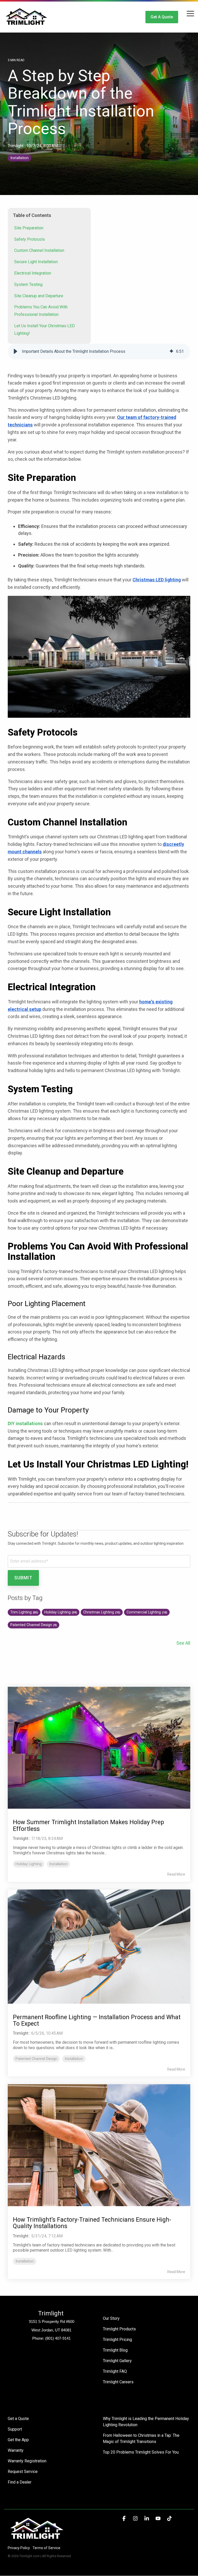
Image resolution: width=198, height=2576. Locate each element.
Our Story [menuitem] (111, 2318)
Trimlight (16, 146)
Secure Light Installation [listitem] (36, 262)
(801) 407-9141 (58, 2338)
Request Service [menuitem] (23, 2472)
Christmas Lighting (102, 1612)
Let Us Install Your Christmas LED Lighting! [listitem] (44, 330)
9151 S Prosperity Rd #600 (52, 2321)
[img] (171, 352)
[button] (190, 13)
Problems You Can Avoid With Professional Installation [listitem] (41, 311)
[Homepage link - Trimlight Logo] (37, 2539)
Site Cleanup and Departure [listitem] (39, 296)
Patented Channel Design (34, 1625)
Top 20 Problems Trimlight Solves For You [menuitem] (141, 2452)
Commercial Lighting (147, 1612)
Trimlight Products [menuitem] (119, 2329)
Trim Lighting (24, 1612)
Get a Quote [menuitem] (18, 2419)
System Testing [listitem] (28, 284)
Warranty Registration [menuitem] (27, 2461)
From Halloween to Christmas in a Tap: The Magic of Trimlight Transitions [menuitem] (142, 2438)
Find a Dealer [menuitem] (20, 2482)
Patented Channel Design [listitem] (36, 2059)
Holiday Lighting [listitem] (29, 1864)
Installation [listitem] (58, 1864)
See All (183, 1643)
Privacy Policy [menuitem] (19, 2548)
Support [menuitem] (15, 2429)
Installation (19, 158)
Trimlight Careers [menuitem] (118, 2382)
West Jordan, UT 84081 (51, 2330)
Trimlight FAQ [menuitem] (115, 2371)
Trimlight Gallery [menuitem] (117, 2361)
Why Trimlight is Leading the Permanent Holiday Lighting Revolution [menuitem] (146, 2422)
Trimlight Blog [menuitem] (115, 2350)
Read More (176, 1874)
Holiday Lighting (61, 1612)
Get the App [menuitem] (18, 2440)
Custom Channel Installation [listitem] (39, 250)
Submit (23, 1578)
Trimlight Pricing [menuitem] (117, 2340)
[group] (99, 352)
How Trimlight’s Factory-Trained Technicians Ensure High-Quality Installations (92, 2223)
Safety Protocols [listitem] (30, 239)
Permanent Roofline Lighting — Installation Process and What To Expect (97, 2020)
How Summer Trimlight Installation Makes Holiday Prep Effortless (88, 1825)
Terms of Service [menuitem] (46, 2548)
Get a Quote (162, 17)
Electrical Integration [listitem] (33, 273)
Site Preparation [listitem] (29, 228)
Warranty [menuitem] (16, 2450)
